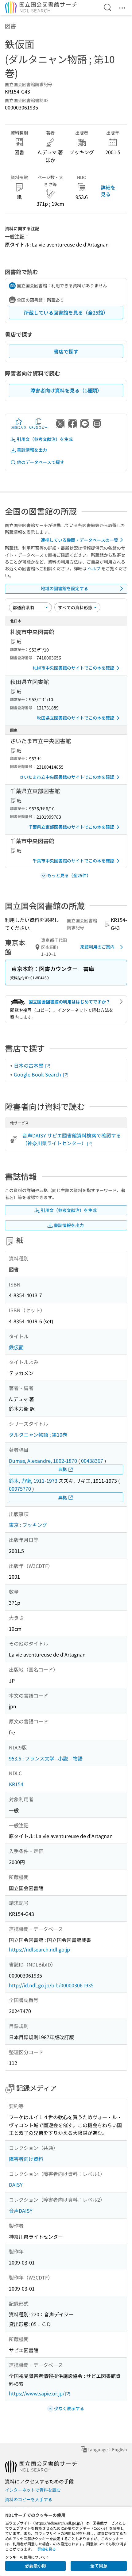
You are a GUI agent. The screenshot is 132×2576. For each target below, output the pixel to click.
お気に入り (19, 427)
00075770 (20, 1489)
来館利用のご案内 (97, 947)
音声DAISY (21, 2211)
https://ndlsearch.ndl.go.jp (39, 1949)
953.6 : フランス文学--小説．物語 (46, 1758)
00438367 (92, 1461)
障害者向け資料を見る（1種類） (66, 390)
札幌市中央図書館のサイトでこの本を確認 (73, 668)
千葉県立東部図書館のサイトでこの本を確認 (71, 827)
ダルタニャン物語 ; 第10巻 (38, 1435)
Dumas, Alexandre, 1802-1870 (43, 1461)
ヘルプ (94, 568)
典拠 (63, 1469)
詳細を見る (108, 191)
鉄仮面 (16, 1347)
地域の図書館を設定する (64, 588)
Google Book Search (38, 1074)
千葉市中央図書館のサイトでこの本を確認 (73, 861)
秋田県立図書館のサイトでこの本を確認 (76, 718)
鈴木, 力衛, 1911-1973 (33, 1481)
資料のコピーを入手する (29, 2499)
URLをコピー (38, 427)
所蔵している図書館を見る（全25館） (66, 312)
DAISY (16, 2184)
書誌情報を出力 (32, 450)
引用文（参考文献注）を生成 (45, 439)
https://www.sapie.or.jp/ (37, 2393)
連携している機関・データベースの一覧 (80, 540)
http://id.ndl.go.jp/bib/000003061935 (51, 1985)
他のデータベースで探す (41, 462)
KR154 (16, 1784)
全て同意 (99, 2566)
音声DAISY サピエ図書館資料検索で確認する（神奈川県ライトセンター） (72, 1139)
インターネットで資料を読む (33, 2490)
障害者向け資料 (26, 2159)
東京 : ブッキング (28, 1525)
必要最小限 (36, 2566)
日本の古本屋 (29, 1065)
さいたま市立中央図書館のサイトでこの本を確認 (67, 777)
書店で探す (66, 351)
